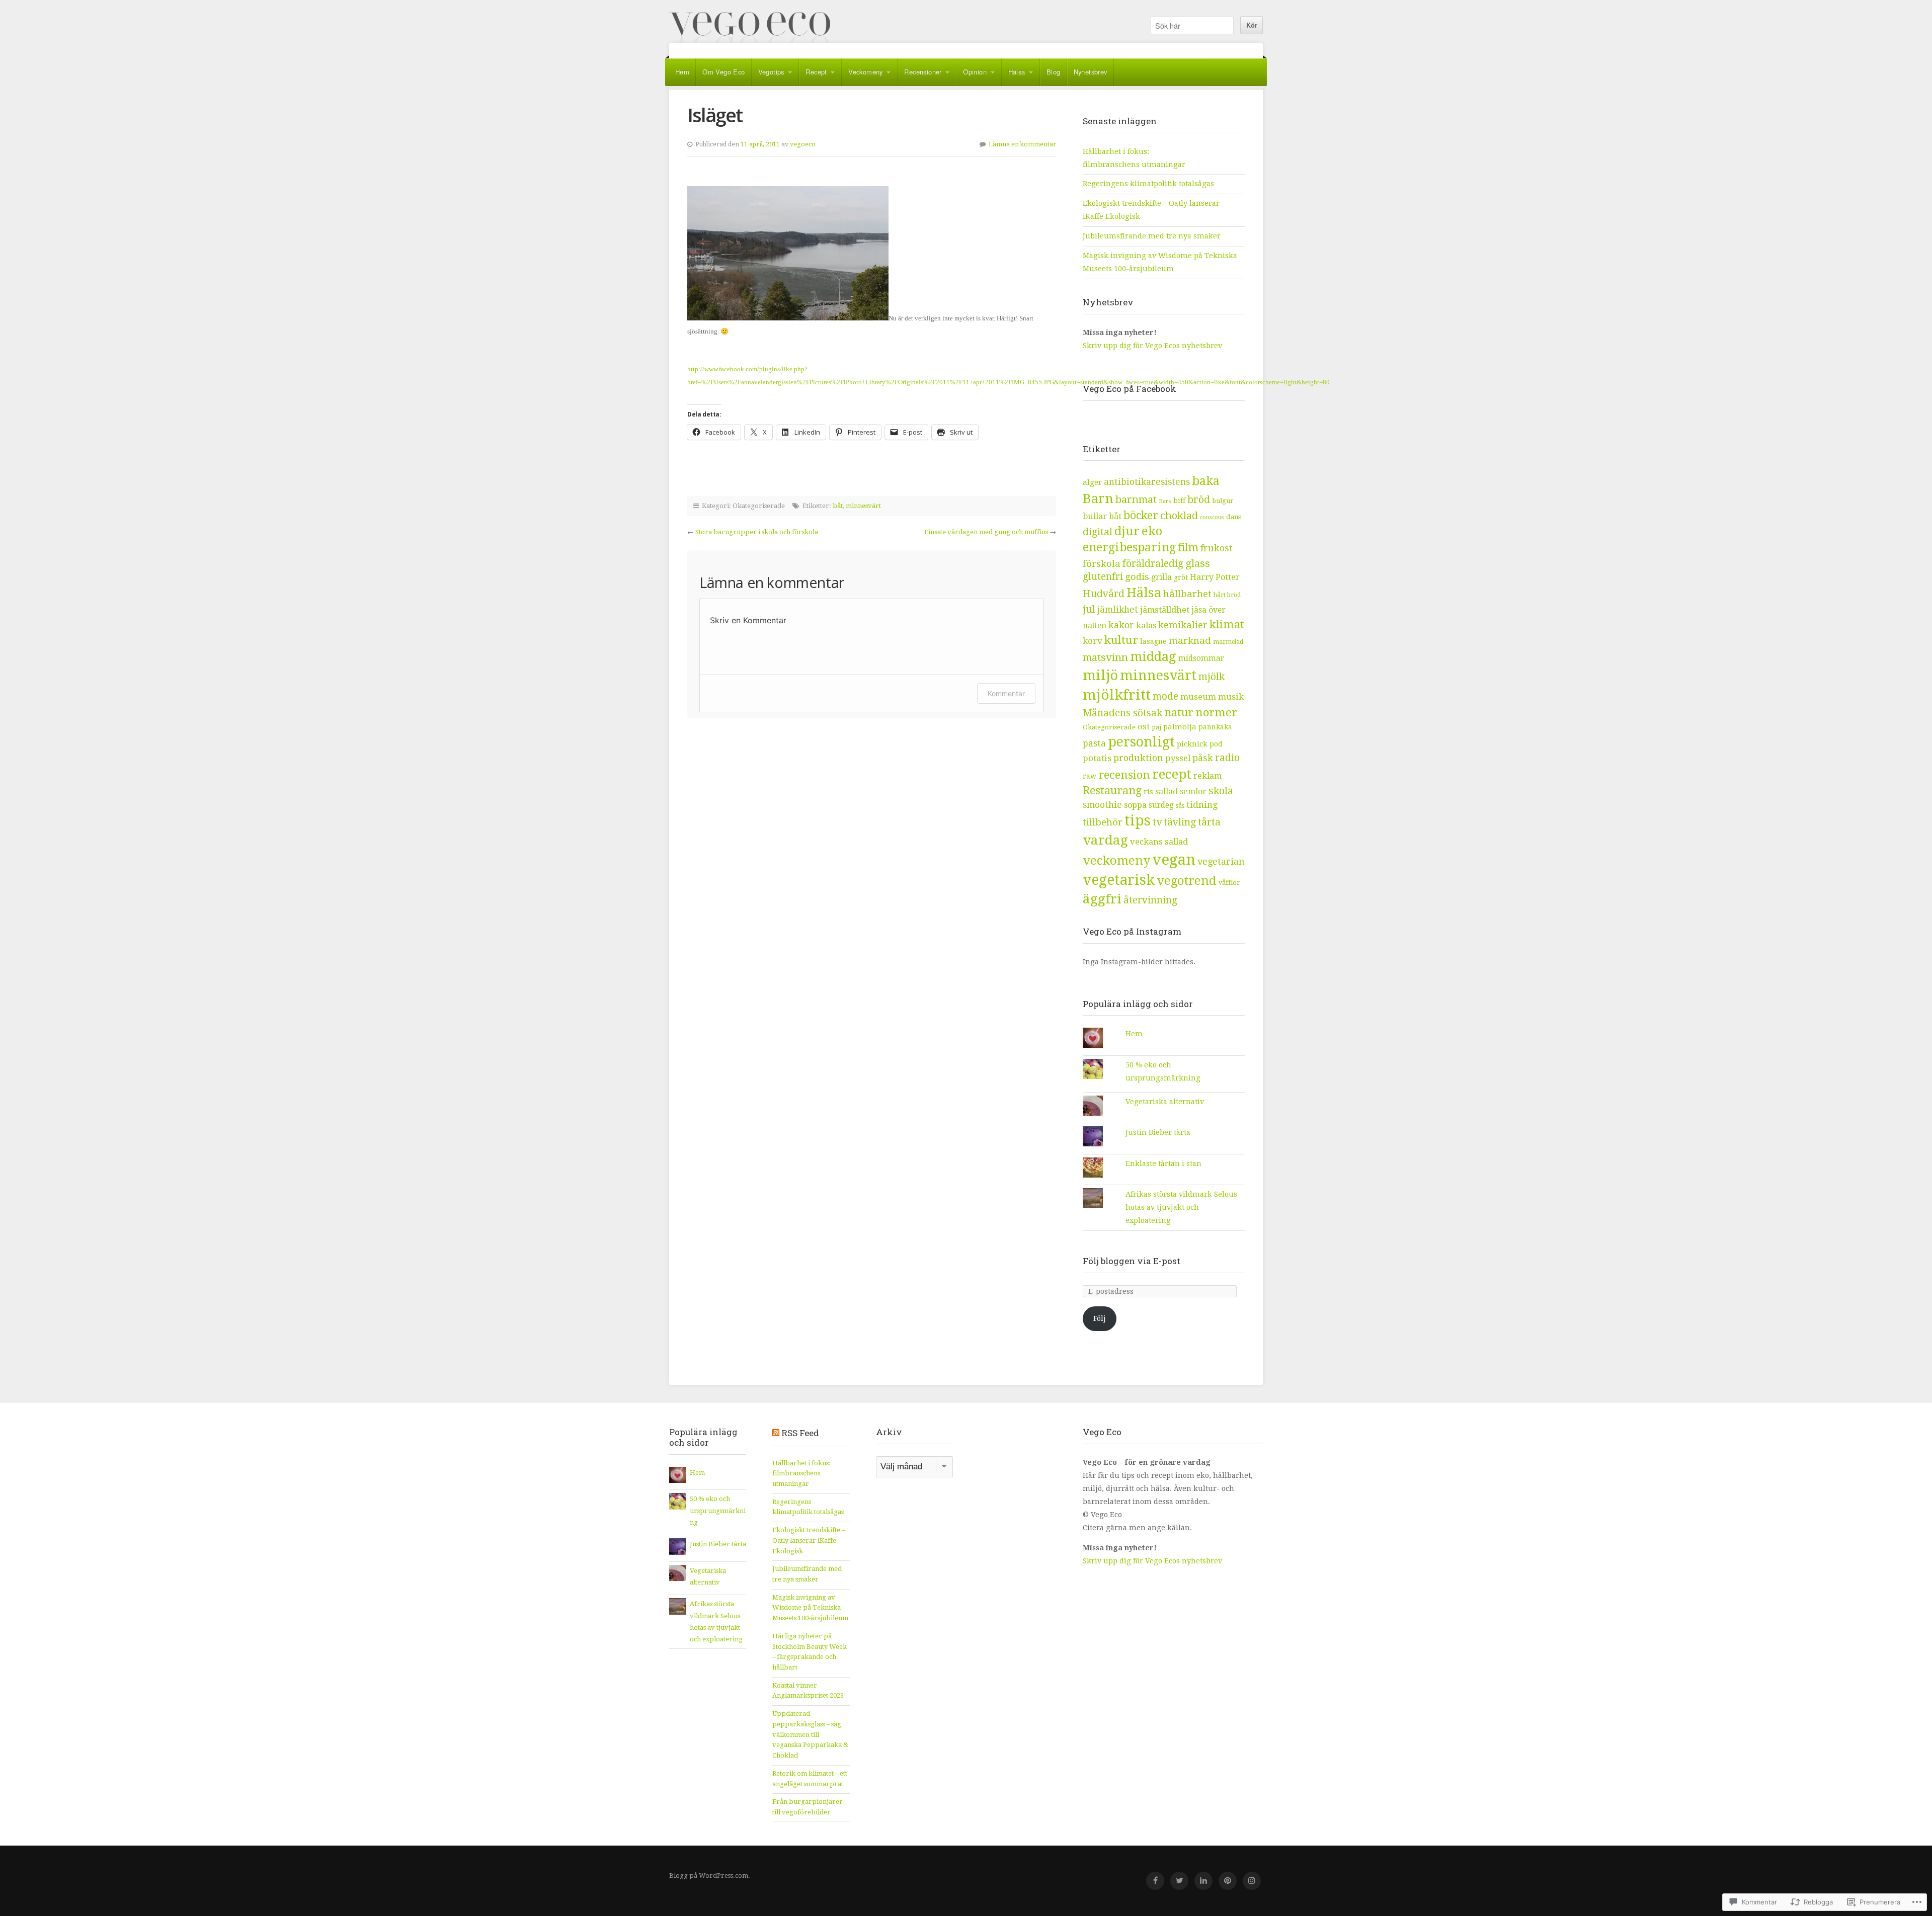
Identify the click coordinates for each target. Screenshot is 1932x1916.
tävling (1180, 822)
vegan (1174, 860)
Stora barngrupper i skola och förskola (757, 532)
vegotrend (1187, 881)
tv (1157, 822)
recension (1124, 775)
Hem (682, 72)
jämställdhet (1165, 610)
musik (1231, 697)
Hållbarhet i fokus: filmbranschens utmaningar (801, 1473)
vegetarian (1221, 861)
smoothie (1102, 805)
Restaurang (1112, 790)
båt (838, 506)
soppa (1135, 805)
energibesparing (1129, 548)
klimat (1227, 624)
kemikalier (1183, 625)
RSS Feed (800, 1433)
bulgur (1223, 501)
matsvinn (1105, 657)
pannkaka (1215, 727)
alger (1092, 482)
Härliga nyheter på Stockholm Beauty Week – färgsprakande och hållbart (810, 1652)
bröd (1199, 499)
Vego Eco (750, 28)
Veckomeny (866, 72)
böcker (1141, 515)
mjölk (1212, 677)
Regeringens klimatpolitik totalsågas (1148, 184)
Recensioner (923, 72)
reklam (1207, 776)
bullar (1095, 516)
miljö (1100, 675)
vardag (1105, 840)
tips (1138, 821)
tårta (1209, 822)
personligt (1141, 742)
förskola (1102, 564)
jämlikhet (1118, 610)
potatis (1097, 758)
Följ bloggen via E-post (1132, 1261)
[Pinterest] (1228, 1881)
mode (1165, 696)
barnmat (1136, 499)
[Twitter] (1179, 1881)
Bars (1165, 501)
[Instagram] (1252, 1881)
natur (1179, 713)
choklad (1179, 516)
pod (1216, 744)
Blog (1054, 72)
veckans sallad (1159, 842)
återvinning (1150, 900)
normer (1216, 712)
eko (1152, 531)
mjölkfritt (1117, 695)
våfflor (1229, 883)
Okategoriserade (1109, 727)
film (1188, 548)
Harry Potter (1215, 577)
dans (1233, 517)
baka (1206, 481)
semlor (1193, 792)
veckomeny (1116, 861)
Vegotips (771, 72)
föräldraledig (1153, 564)
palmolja (1180, 727)
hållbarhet (1187, 594)
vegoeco (803, 144)
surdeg (1161, 805)
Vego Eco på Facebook (1130, 389)
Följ (1100, 1318)
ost (1144, 727)
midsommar (1201, 658)
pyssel (1178, 758)
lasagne (1153, 641)
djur (1127, 531)
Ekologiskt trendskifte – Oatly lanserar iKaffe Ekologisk (809, 1540)
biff (1179, 501)
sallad (1166, 792)
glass (1198, 563)
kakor (1121, 625)
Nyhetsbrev (1091, 72)
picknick (1192, 744)
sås (1180, 806)
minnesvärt (863, 506)
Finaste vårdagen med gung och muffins (986, 532)
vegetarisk (1119, 880)
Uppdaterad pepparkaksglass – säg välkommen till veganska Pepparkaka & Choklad (810, 1734)
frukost (1217, 548)
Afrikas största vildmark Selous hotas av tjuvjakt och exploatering (1181, 1207)
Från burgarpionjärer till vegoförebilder (808, 1807)
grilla (1161, 577)
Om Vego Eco (723, 72)
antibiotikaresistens (1147, 482)
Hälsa (1017, 72)
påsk (1203, 758)
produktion (1138, 758)
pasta (1094, 743)
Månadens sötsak (1122, 713)
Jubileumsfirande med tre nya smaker (1152, 236)
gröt (1181, 577)
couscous (1212, 517)
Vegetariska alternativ (1165, 1102)
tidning (1202, 805)
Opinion (975, 72)
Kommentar (1006, 693)
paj (1156, 727)
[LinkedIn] (1203, 1881)
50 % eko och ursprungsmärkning (718, 1511)
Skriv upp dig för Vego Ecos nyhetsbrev (1153, 346)
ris (1148, 792)
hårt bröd (1227, 595)
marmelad (1228, 642)
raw (1090, 776)
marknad (1190, 641)
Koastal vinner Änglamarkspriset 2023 (808, 1691)
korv (1093, 641)
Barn (1098, 498)
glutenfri (1103, 577)
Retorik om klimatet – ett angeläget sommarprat (810, 1779)
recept (1172, 774)
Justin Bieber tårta (1158, 1132)
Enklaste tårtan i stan (1163, 1163)
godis (1137, 577)
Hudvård (1104, 594)
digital (1098, 532)
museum (1198, 697)
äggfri (1102, 899)
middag (1153, 656)
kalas (1146, 626)
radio (1227, 758)
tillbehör (1103, 822)
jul (1089, 609)
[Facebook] (1155, 1881)
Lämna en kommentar (1022, 144)
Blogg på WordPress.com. (710, 1876)
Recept (816, 72)
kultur (1121, 640)
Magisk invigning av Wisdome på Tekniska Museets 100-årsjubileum (810, 1608)
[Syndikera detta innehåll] (776, 1433)
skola (1221, 791)
